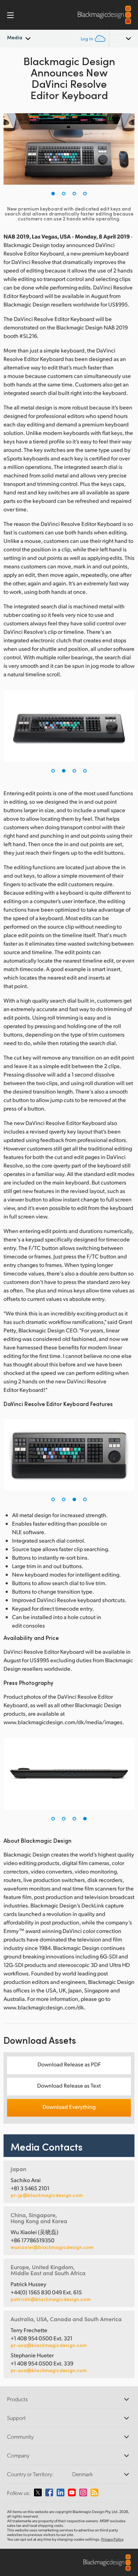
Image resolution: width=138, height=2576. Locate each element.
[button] (53, 194)
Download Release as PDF (69, 2064)
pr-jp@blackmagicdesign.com (47, 2195)
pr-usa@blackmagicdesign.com (49, 2345)
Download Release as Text (69, 2085)
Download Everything (69, 2107)
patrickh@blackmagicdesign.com (51, 2299)
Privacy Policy (112, 2539)
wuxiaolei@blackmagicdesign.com (52, 2247)
